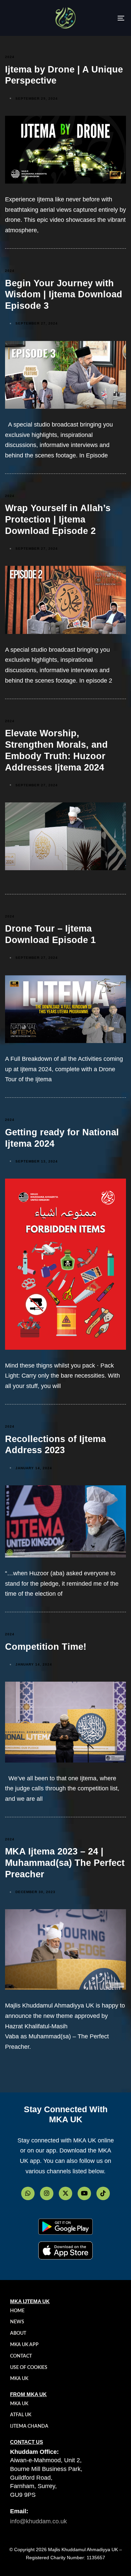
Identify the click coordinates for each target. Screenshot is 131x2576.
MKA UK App (24, 2345)
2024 (10, 57)
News (17, 2322)
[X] (65, 2193)
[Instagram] (47, 2193)
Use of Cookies (29, 2368)
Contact (21, 2356)
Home (17, 2311)
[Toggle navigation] (105, 18)
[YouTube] (84, 2193)
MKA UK (19, 2379)
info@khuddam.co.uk (38, 2521)
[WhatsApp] (28, 2193)
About (18, 2333)
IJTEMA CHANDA (29, 2426)
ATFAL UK (21, 2415)
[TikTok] (103, 2193)
